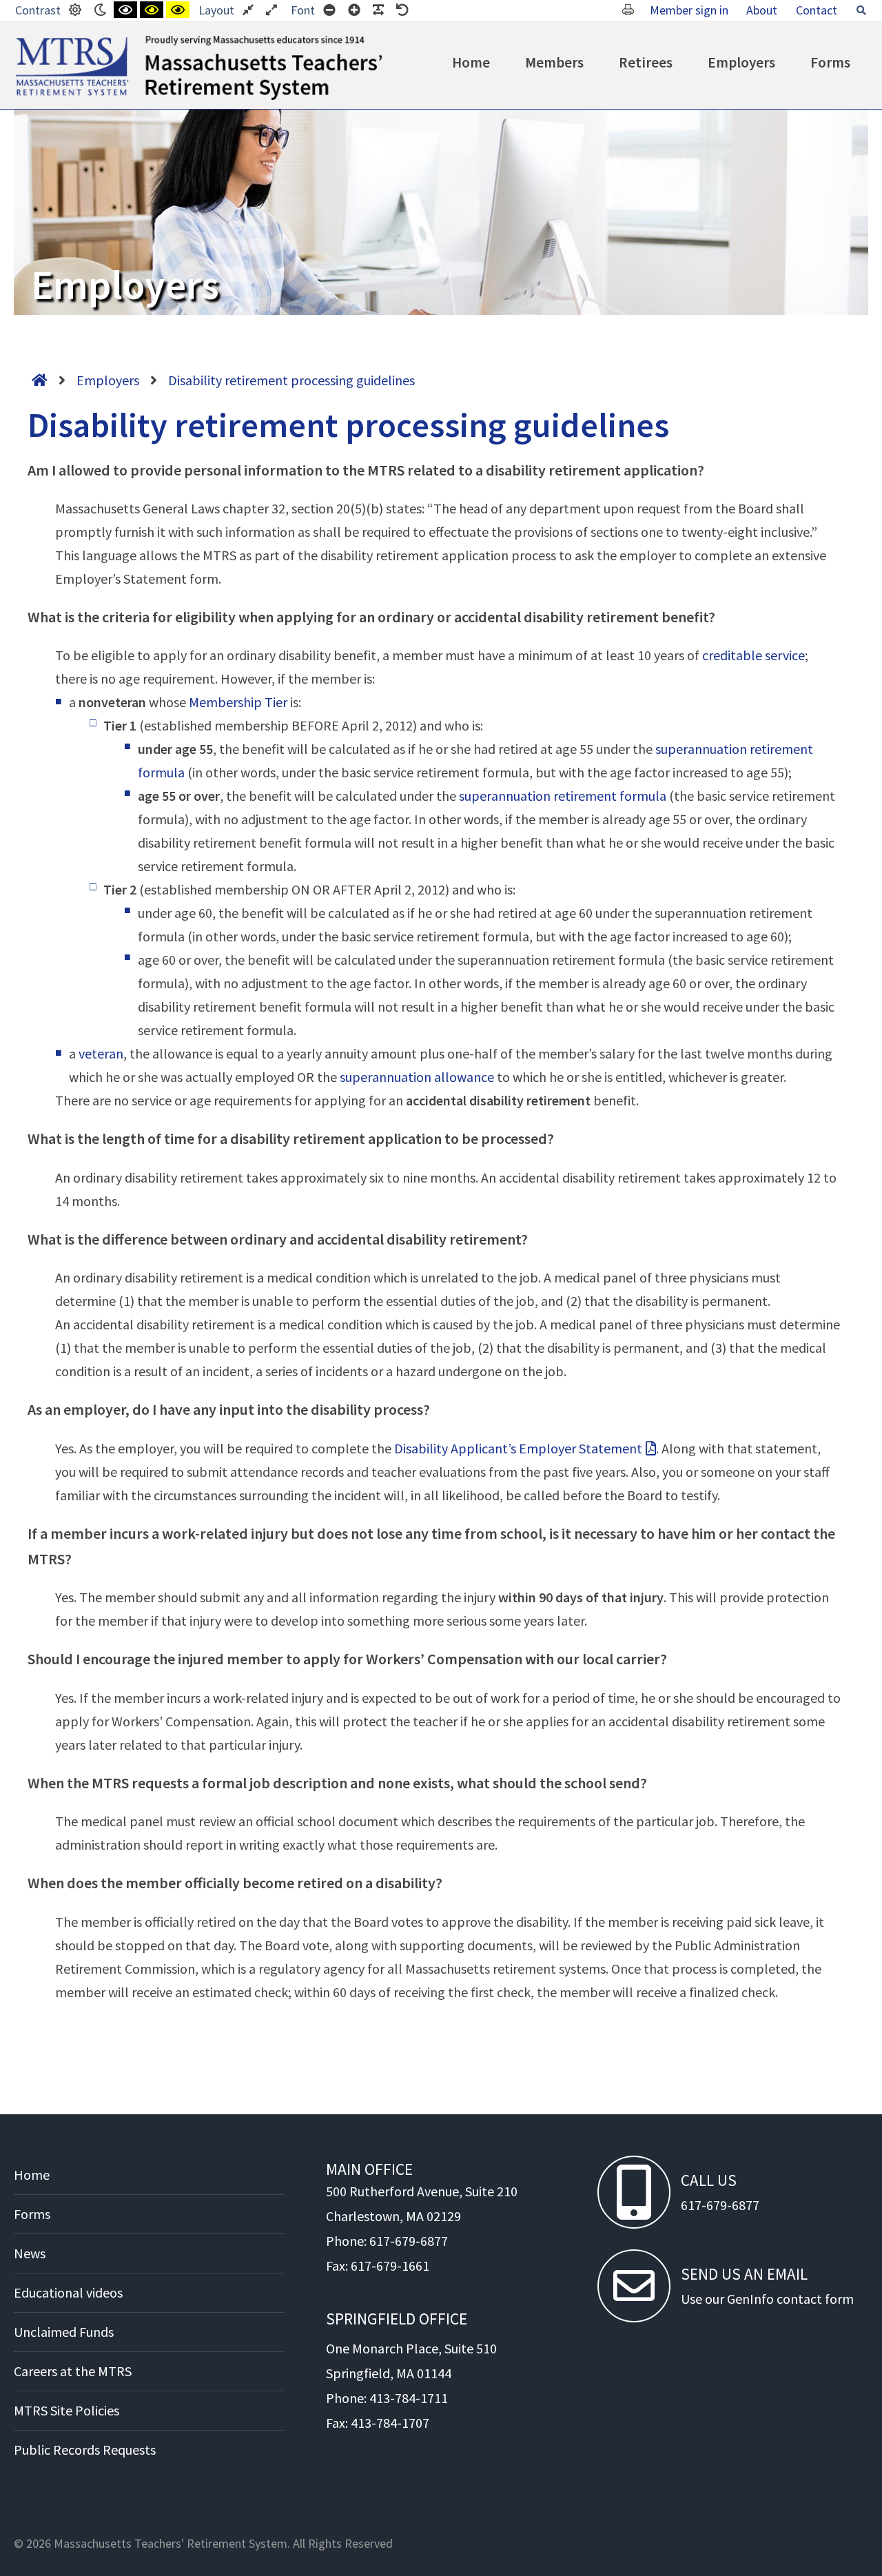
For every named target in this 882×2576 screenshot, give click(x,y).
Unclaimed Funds (64, 2332)
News (30, 2253)
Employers (741, 62)
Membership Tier (238, 702)
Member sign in (689, 10)
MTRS (31, 41)
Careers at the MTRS (73, 2371)
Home (471, 62)
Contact (817, 10)
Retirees (646, 62)
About (762, 10)
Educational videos (68, 2292)
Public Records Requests (85, 2450)
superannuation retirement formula (563, 796)
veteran (101, 1053)
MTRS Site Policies (66, 2410)
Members (554, 62)
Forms (830, 62)
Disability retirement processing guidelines (291, 380)
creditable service (753, 655)
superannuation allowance (417, 1077)
